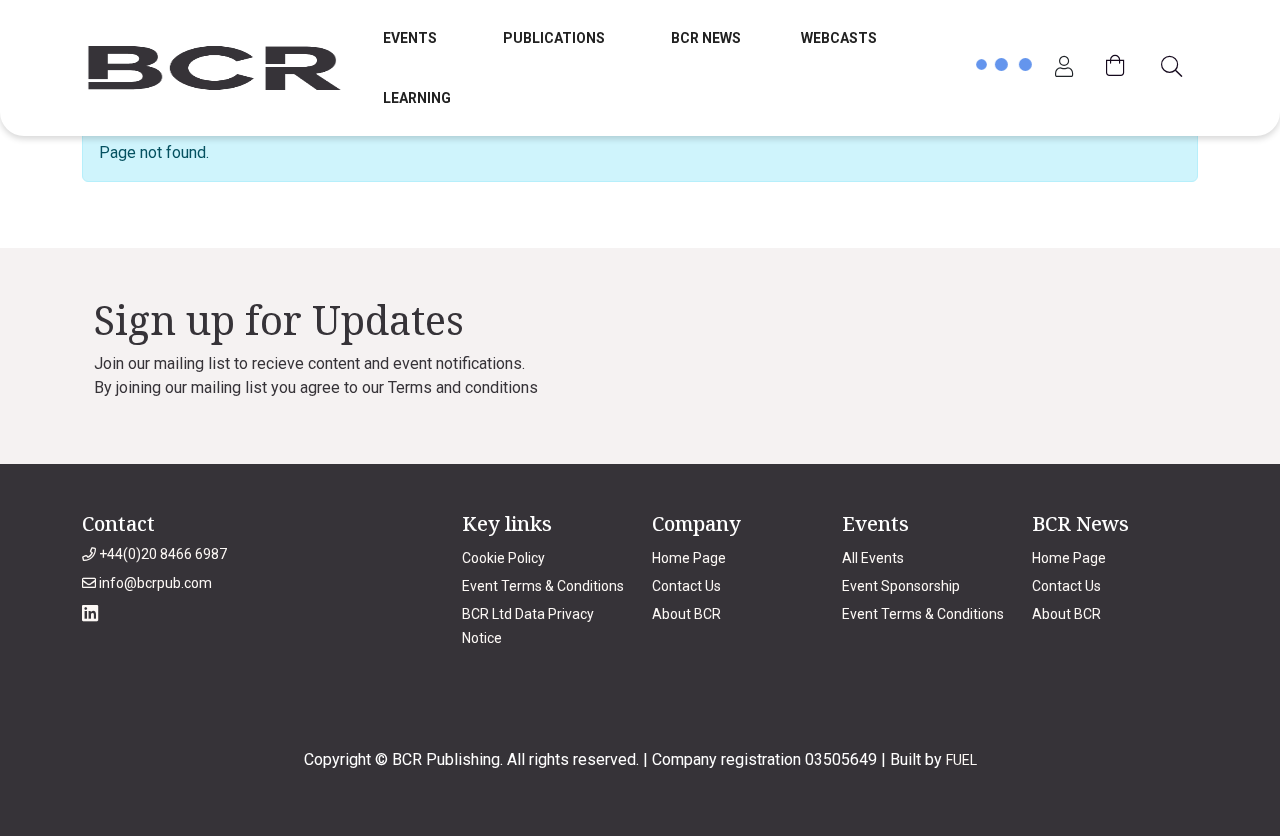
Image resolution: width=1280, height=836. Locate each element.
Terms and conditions (463, 387)
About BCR (686, 614)
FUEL (961, 760)
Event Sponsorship (901, 586)
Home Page (689, 558)
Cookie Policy (503, 558)
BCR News (706, 38)
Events (410, 38)
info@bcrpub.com (154, 583)
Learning (417, 98)
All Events (873, 558)
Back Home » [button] (145, 226)
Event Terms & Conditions (543, 586)
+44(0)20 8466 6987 (161, 554)
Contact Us (686, 586)
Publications (554, 38)
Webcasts (839, 38)
